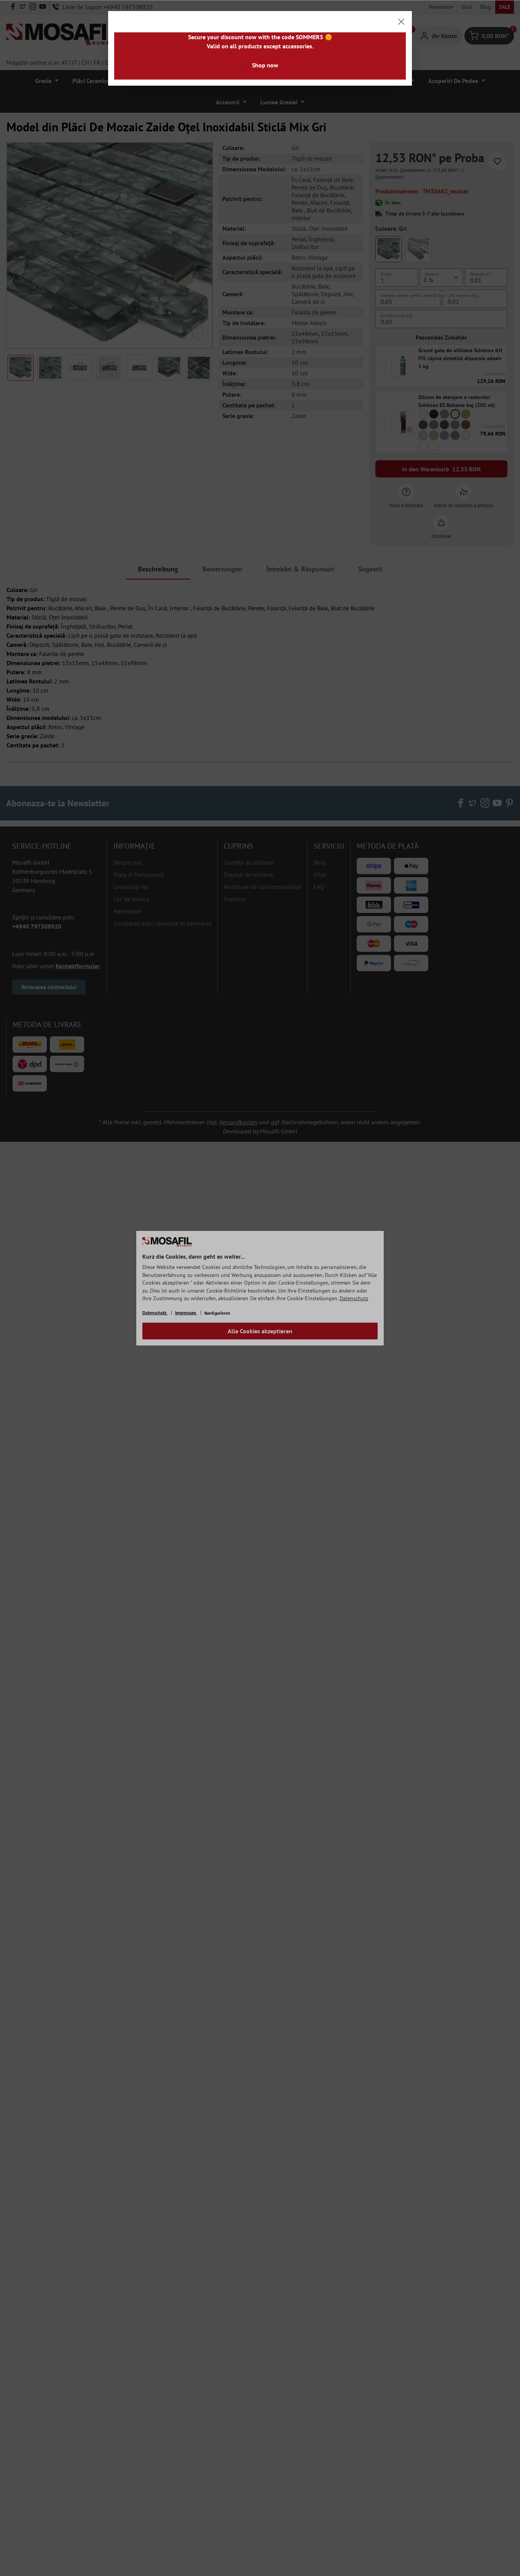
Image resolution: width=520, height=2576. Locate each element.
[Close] (401, 22)
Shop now (265, 65)
